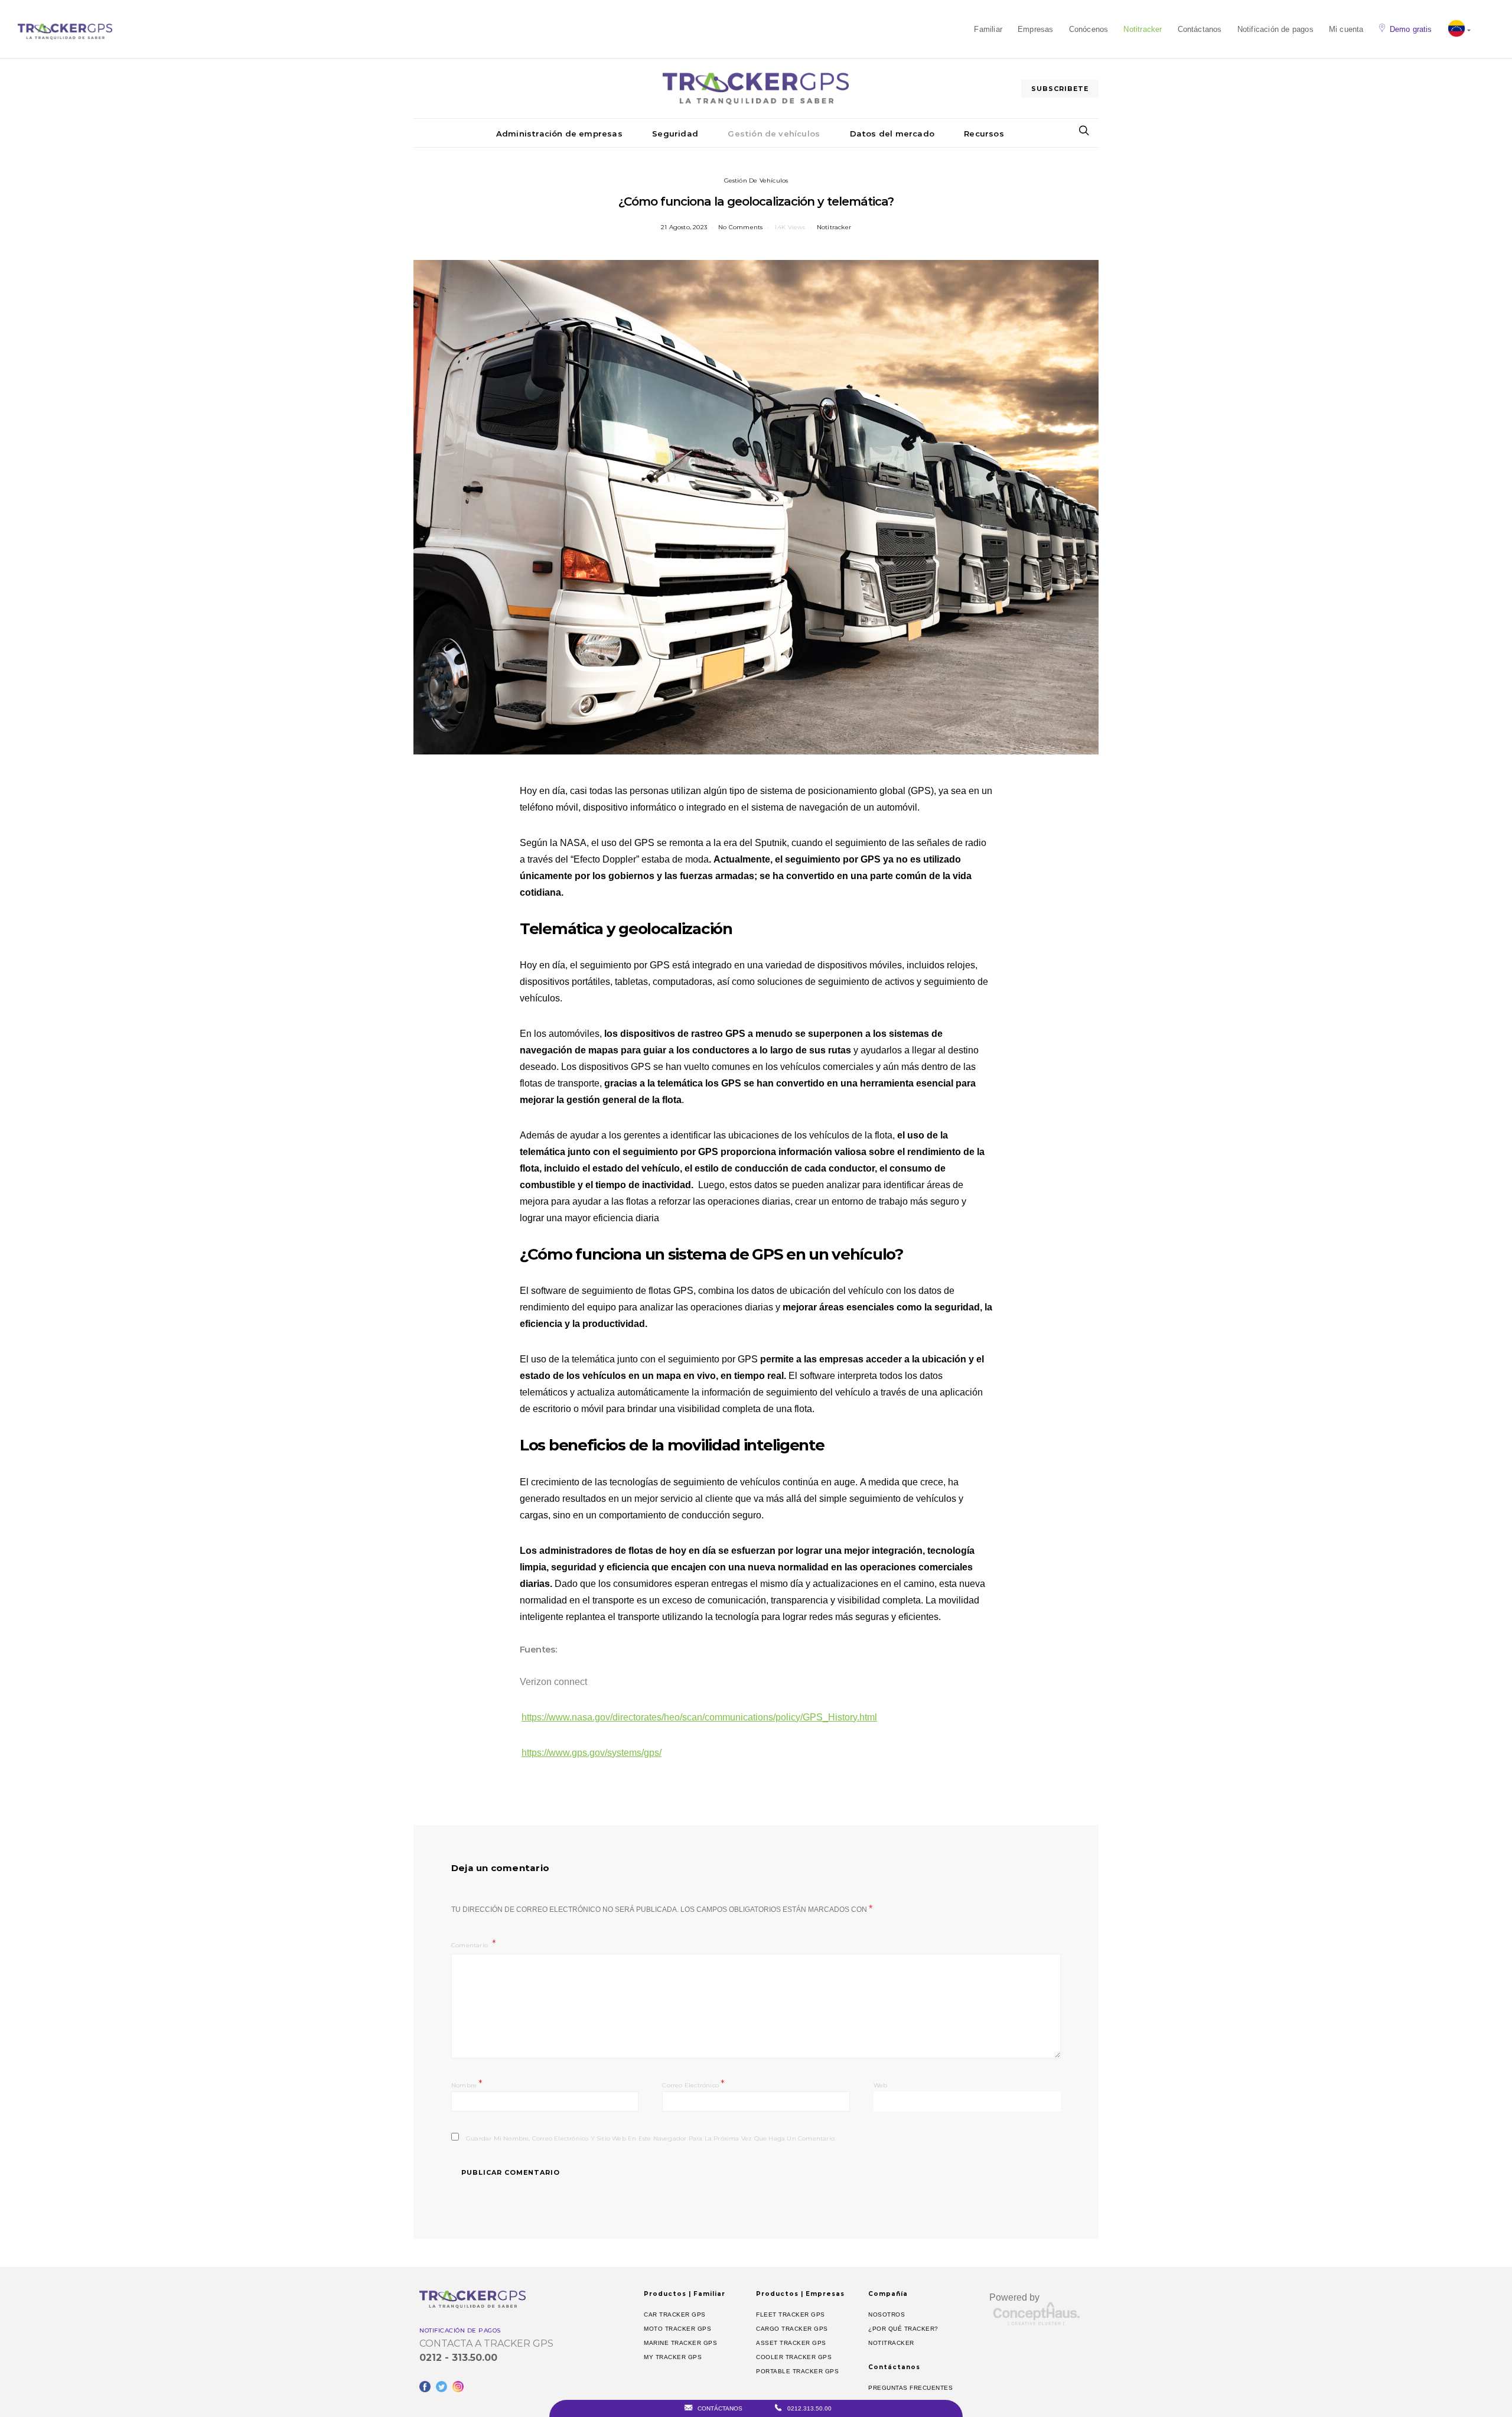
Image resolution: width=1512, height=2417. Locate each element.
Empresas (1036, 29)
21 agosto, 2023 (684, 227)
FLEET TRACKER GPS (791, 2314)
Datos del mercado (892, 134)
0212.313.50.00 (809, 2408)
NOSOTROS (887, 2314)
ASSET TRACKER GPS (791, 2343)
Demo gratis (1411, 29)
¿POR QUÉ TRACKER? (903, 2329)
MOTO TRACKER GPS (677, 2329)
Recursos (984, 134)
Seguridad (675, 134)
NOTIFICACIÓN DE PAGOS (460, 2330)
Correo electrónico (693, 2084)
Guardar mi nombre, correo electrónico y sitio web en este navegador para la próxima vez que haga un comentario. (651, 2138)
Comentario (470, 1945)
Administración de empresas (559, 134)
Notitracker (1143, 29)
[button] (1459, 30)
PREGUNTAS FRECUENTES (910, 2388)
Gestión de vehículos (774, 134)
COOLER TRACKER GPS (794, 2357)
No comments (740, 227)
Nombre (467, 2084)
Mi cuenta (1346, 29)
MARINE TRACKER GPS (680, 2343)
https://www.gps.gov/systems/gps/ (592, 1753)
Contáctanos (1200, 29)
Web (881, 2085)
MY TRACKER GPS (673, 2357)
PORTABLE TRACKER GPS (797, 2371)
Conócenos (1089, 29)
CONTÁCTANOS (719, 2408)
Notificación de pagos (1275, 29)
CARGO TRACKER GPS (792, 2329)
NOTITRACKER (891, 2343)
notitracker (834, 227)
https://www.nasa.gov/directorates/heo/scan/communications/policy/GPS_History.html (699, 1717)
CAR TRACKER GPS (675, 2314)
